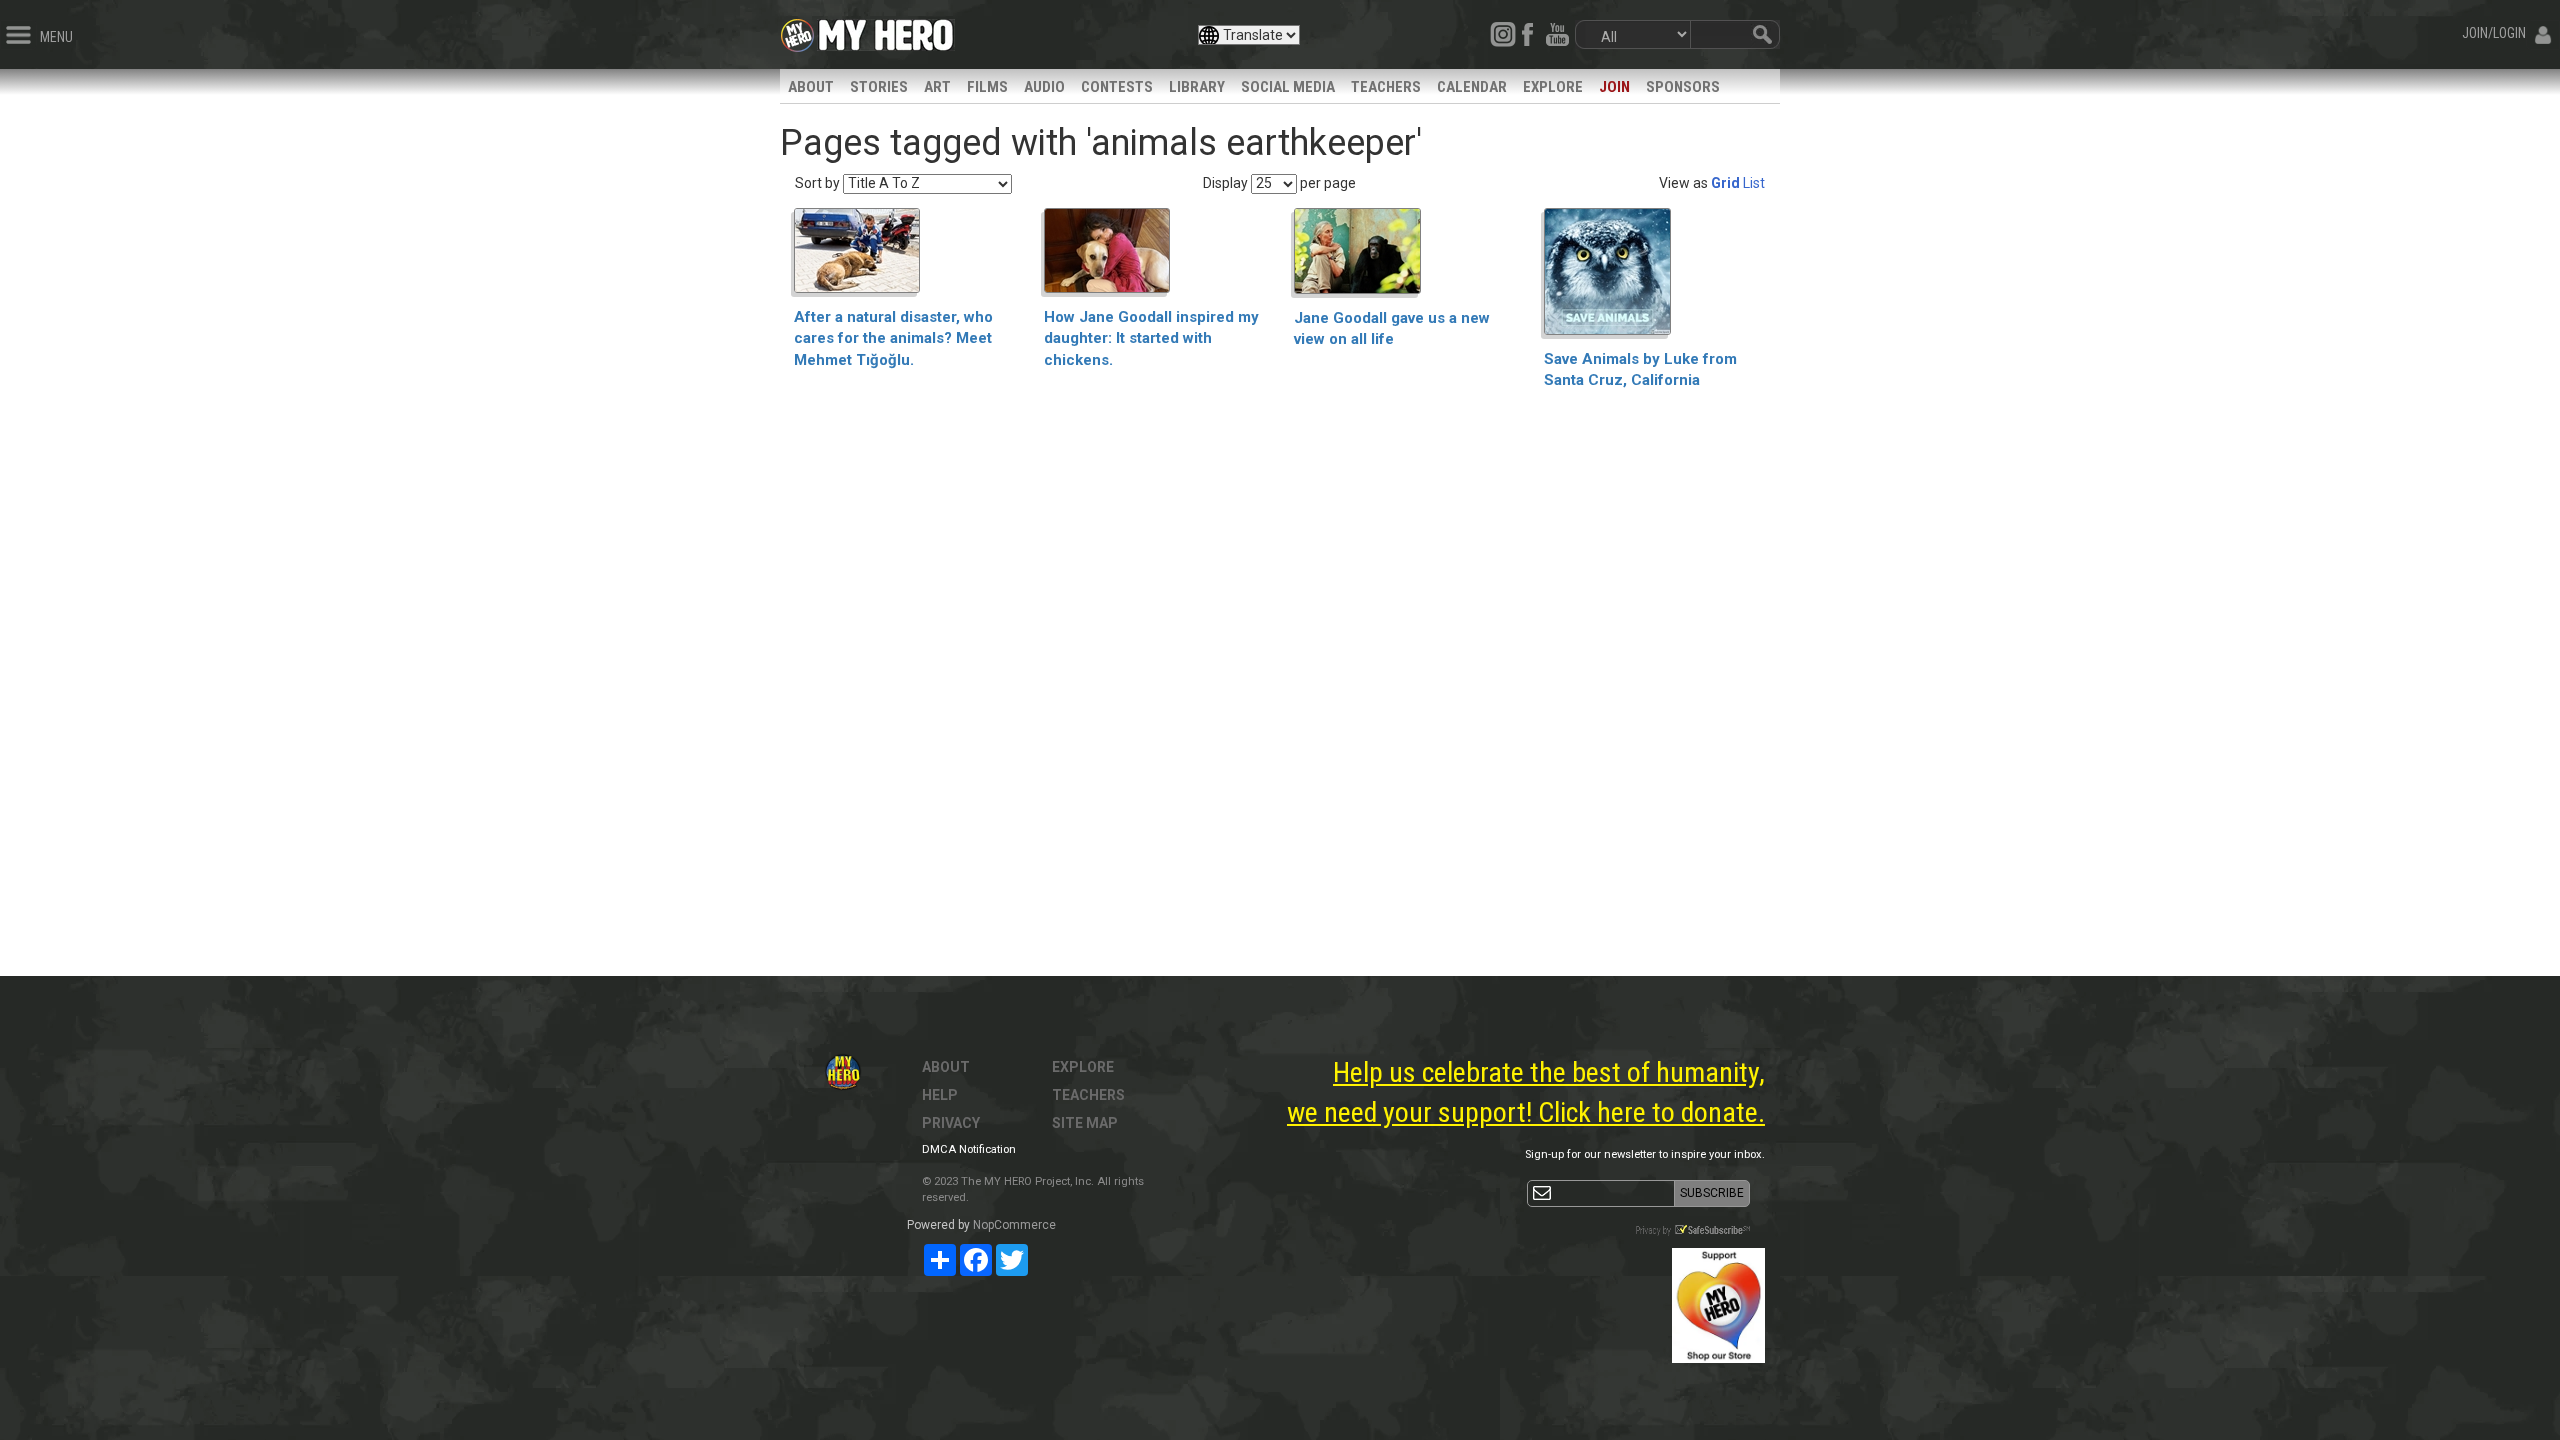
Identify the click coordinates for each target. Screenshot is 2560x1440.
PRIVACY (951, 1123)
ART (937, 87)
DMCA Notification (969, 1149)
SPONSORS (1683, 87)
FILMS (987, 87)
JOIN (1614, 87)
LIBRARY (1197, 87)
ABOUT (811, 87)
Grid (1725, 183)
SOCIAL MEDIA (1288, 87)
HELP (940, 1095)
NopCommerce (1014, 1225)
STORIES (879, 87)
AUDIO (1044, 87)
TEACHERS (1386, 87)
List (1754, 183)
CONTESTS (1117, 87)
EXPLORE (1553, 87)
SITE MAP (1085, 1123)
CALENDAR (1472, 87)
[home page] (886, 30)
